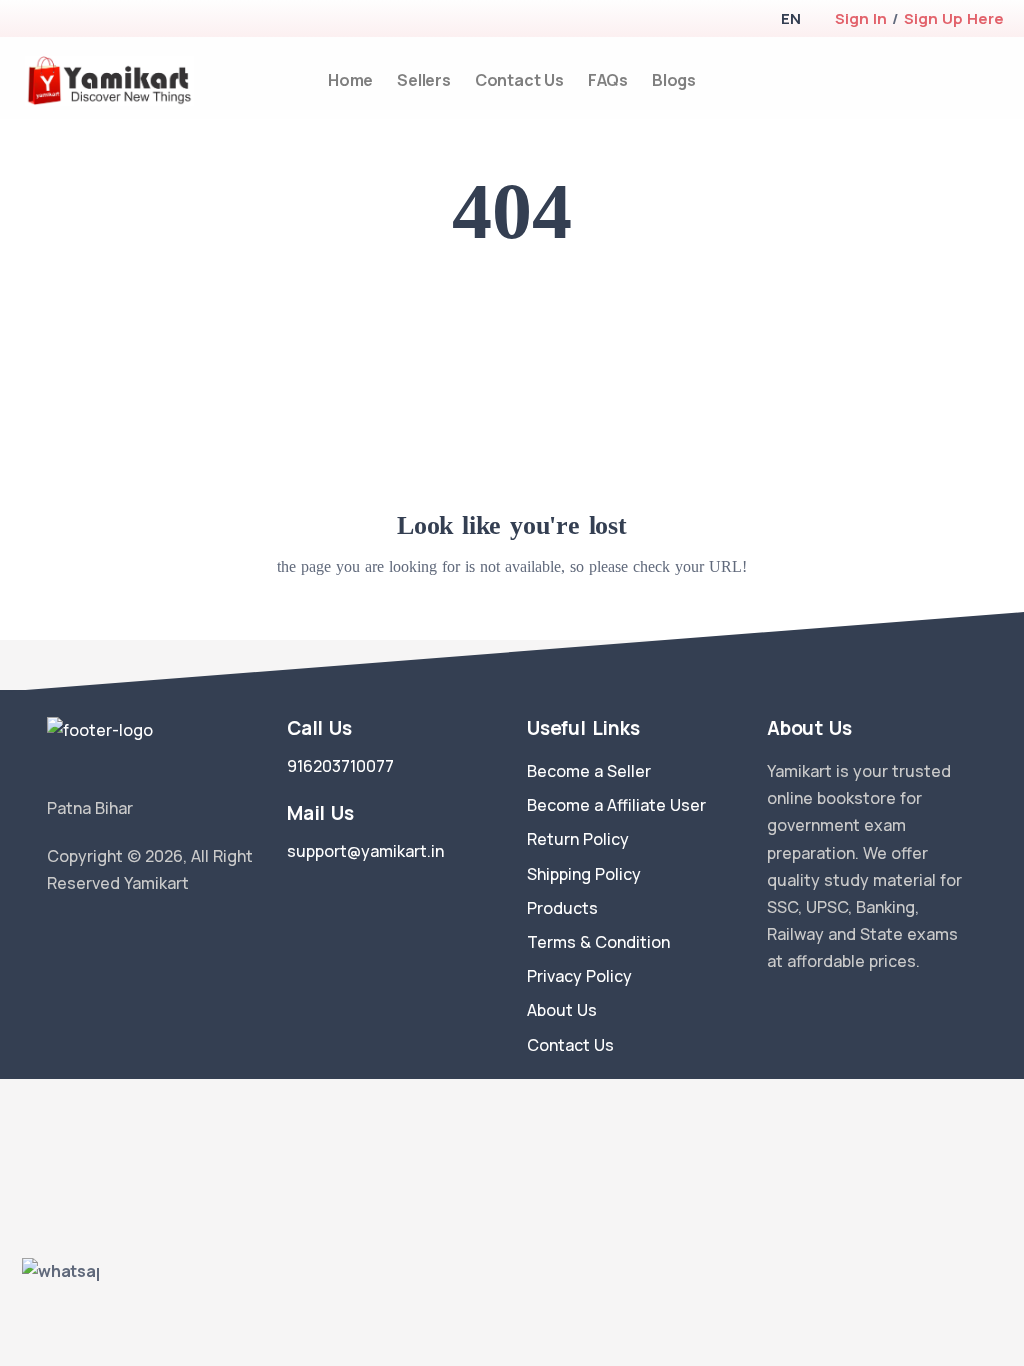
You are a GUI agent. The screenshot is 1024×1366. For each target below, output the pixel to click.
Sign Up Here (954, 18)
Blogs (674, 80)
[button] (790, 18)
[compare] (967, 80)
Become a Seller (589, 771)
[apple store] (30, 20)
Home (350, 80)
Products (562, 908)
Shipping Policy (584, 874)
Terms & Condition (598, 942)
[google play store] (65, 20)
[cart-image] (1000, 80)
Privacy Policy (579, 976)
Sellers (424, 80)
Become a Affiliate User (616, 805)
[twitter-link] (55, 934)
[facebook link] (85, 934)
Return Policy (578, 839)
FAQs (608, 80)
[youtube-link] (145, 934)
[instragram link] (115, 934)
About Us (562, 1010)
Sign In (861, 18)
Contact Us (519, 80)
